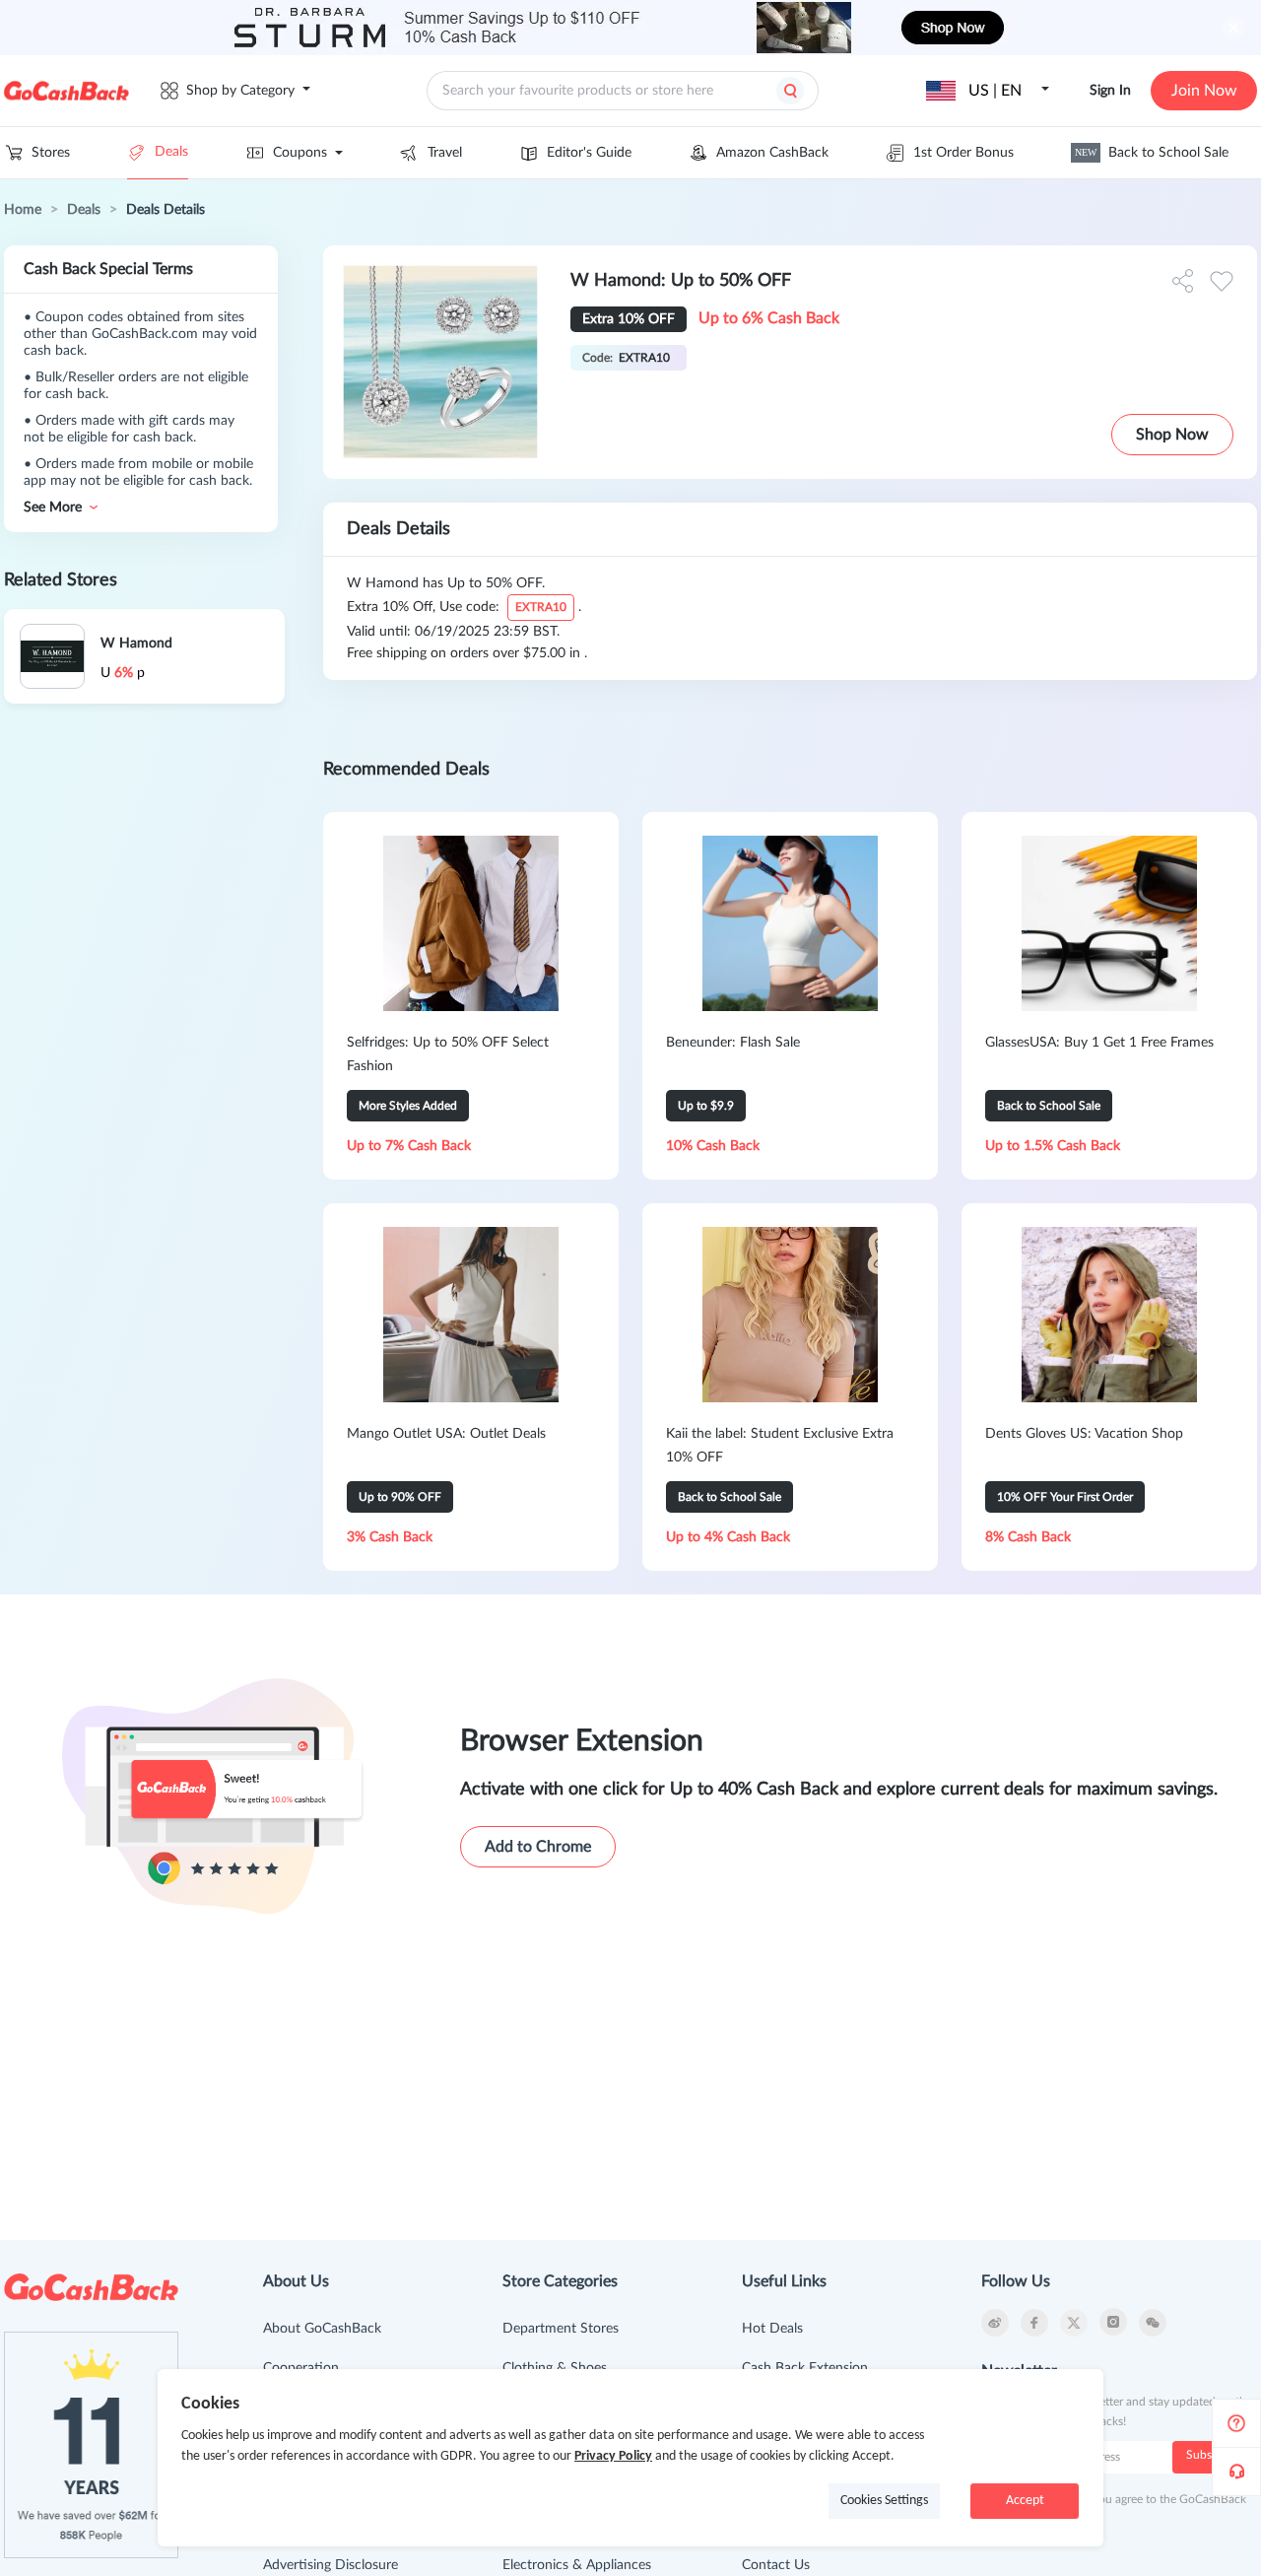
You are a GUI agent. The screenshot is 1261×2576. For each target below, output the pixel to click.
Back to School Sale (1152, 153)
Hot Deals (772, 2329)
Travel (445, 153)
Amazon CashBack (772, 153)
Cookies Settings (884, 2501)
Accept (1025, 2501)
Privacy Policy (613, 2456)
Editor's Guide (589, 153)
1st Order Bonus (963, 153)
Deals (171, 152)
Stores (51, 153)
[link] (23, 210)
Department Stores (561, 2329)
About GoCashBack (322, 2329)
